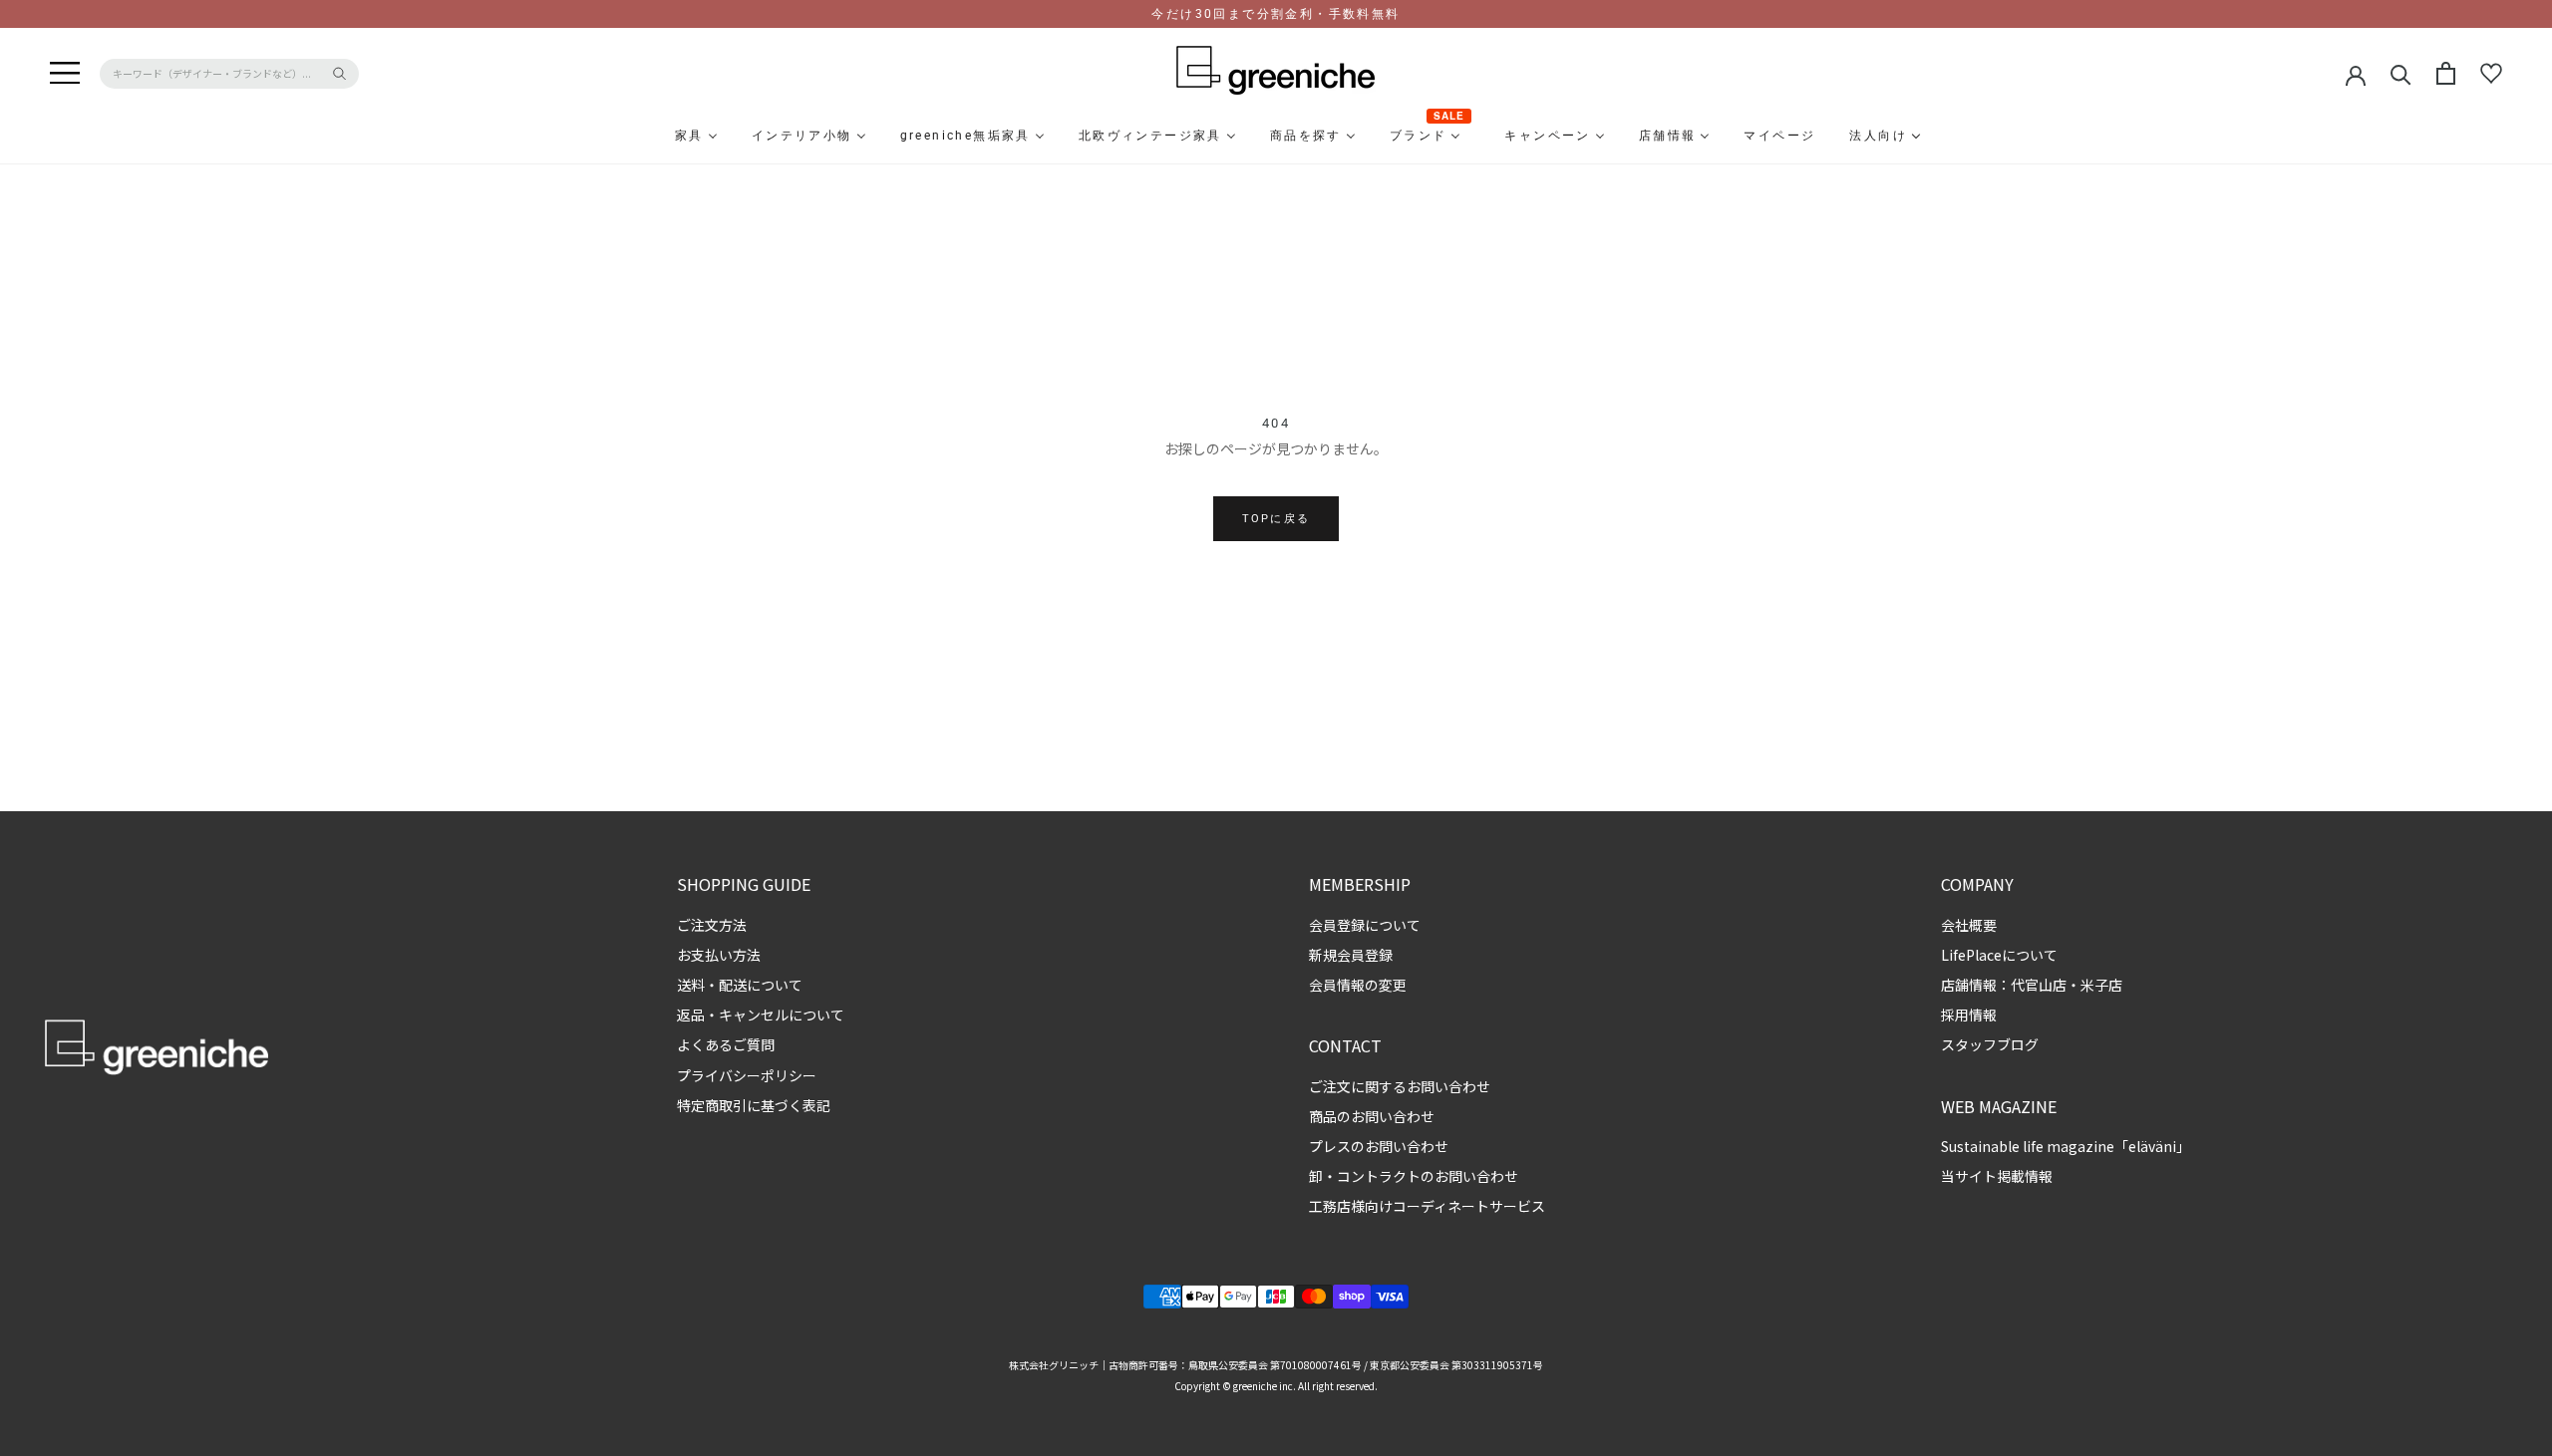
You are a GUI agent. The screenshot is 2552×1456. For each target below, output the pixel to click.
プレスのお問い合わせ (1379, 1146)
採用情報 (1969, 1015)
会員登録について (1365, 925)
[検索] (2401, 73)
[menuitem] (641, 136)
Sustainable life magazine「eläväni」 (2066, 1146)
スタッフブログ (1990, 1044)
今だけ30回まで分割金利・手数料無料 (1276, 14)
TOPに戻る (1276, 519)
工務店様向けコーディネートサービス (1427, 1206)
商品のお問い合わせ (1372, 1116)
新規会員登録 (1351, 955)
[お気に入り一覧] (2491, 74)
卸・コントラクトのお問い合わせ (1414, 1176)
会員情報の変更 (1358, 985)
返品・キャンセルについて (761, 1015)
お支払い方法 (719, 955)
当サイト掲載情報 (1997, 1176)
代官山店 (2039, 985)
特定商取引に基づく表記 (754, 1105)
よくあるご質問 (726, 1044)
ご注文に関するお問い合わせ (1400, 1086)
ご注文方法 (712, 925)
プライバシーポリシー (747, 1075)
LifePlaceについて (1999, 955)
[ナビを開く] (65, 74)
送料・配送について (740, 985)
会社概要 (1969, 925)
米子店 (2101, 985)
